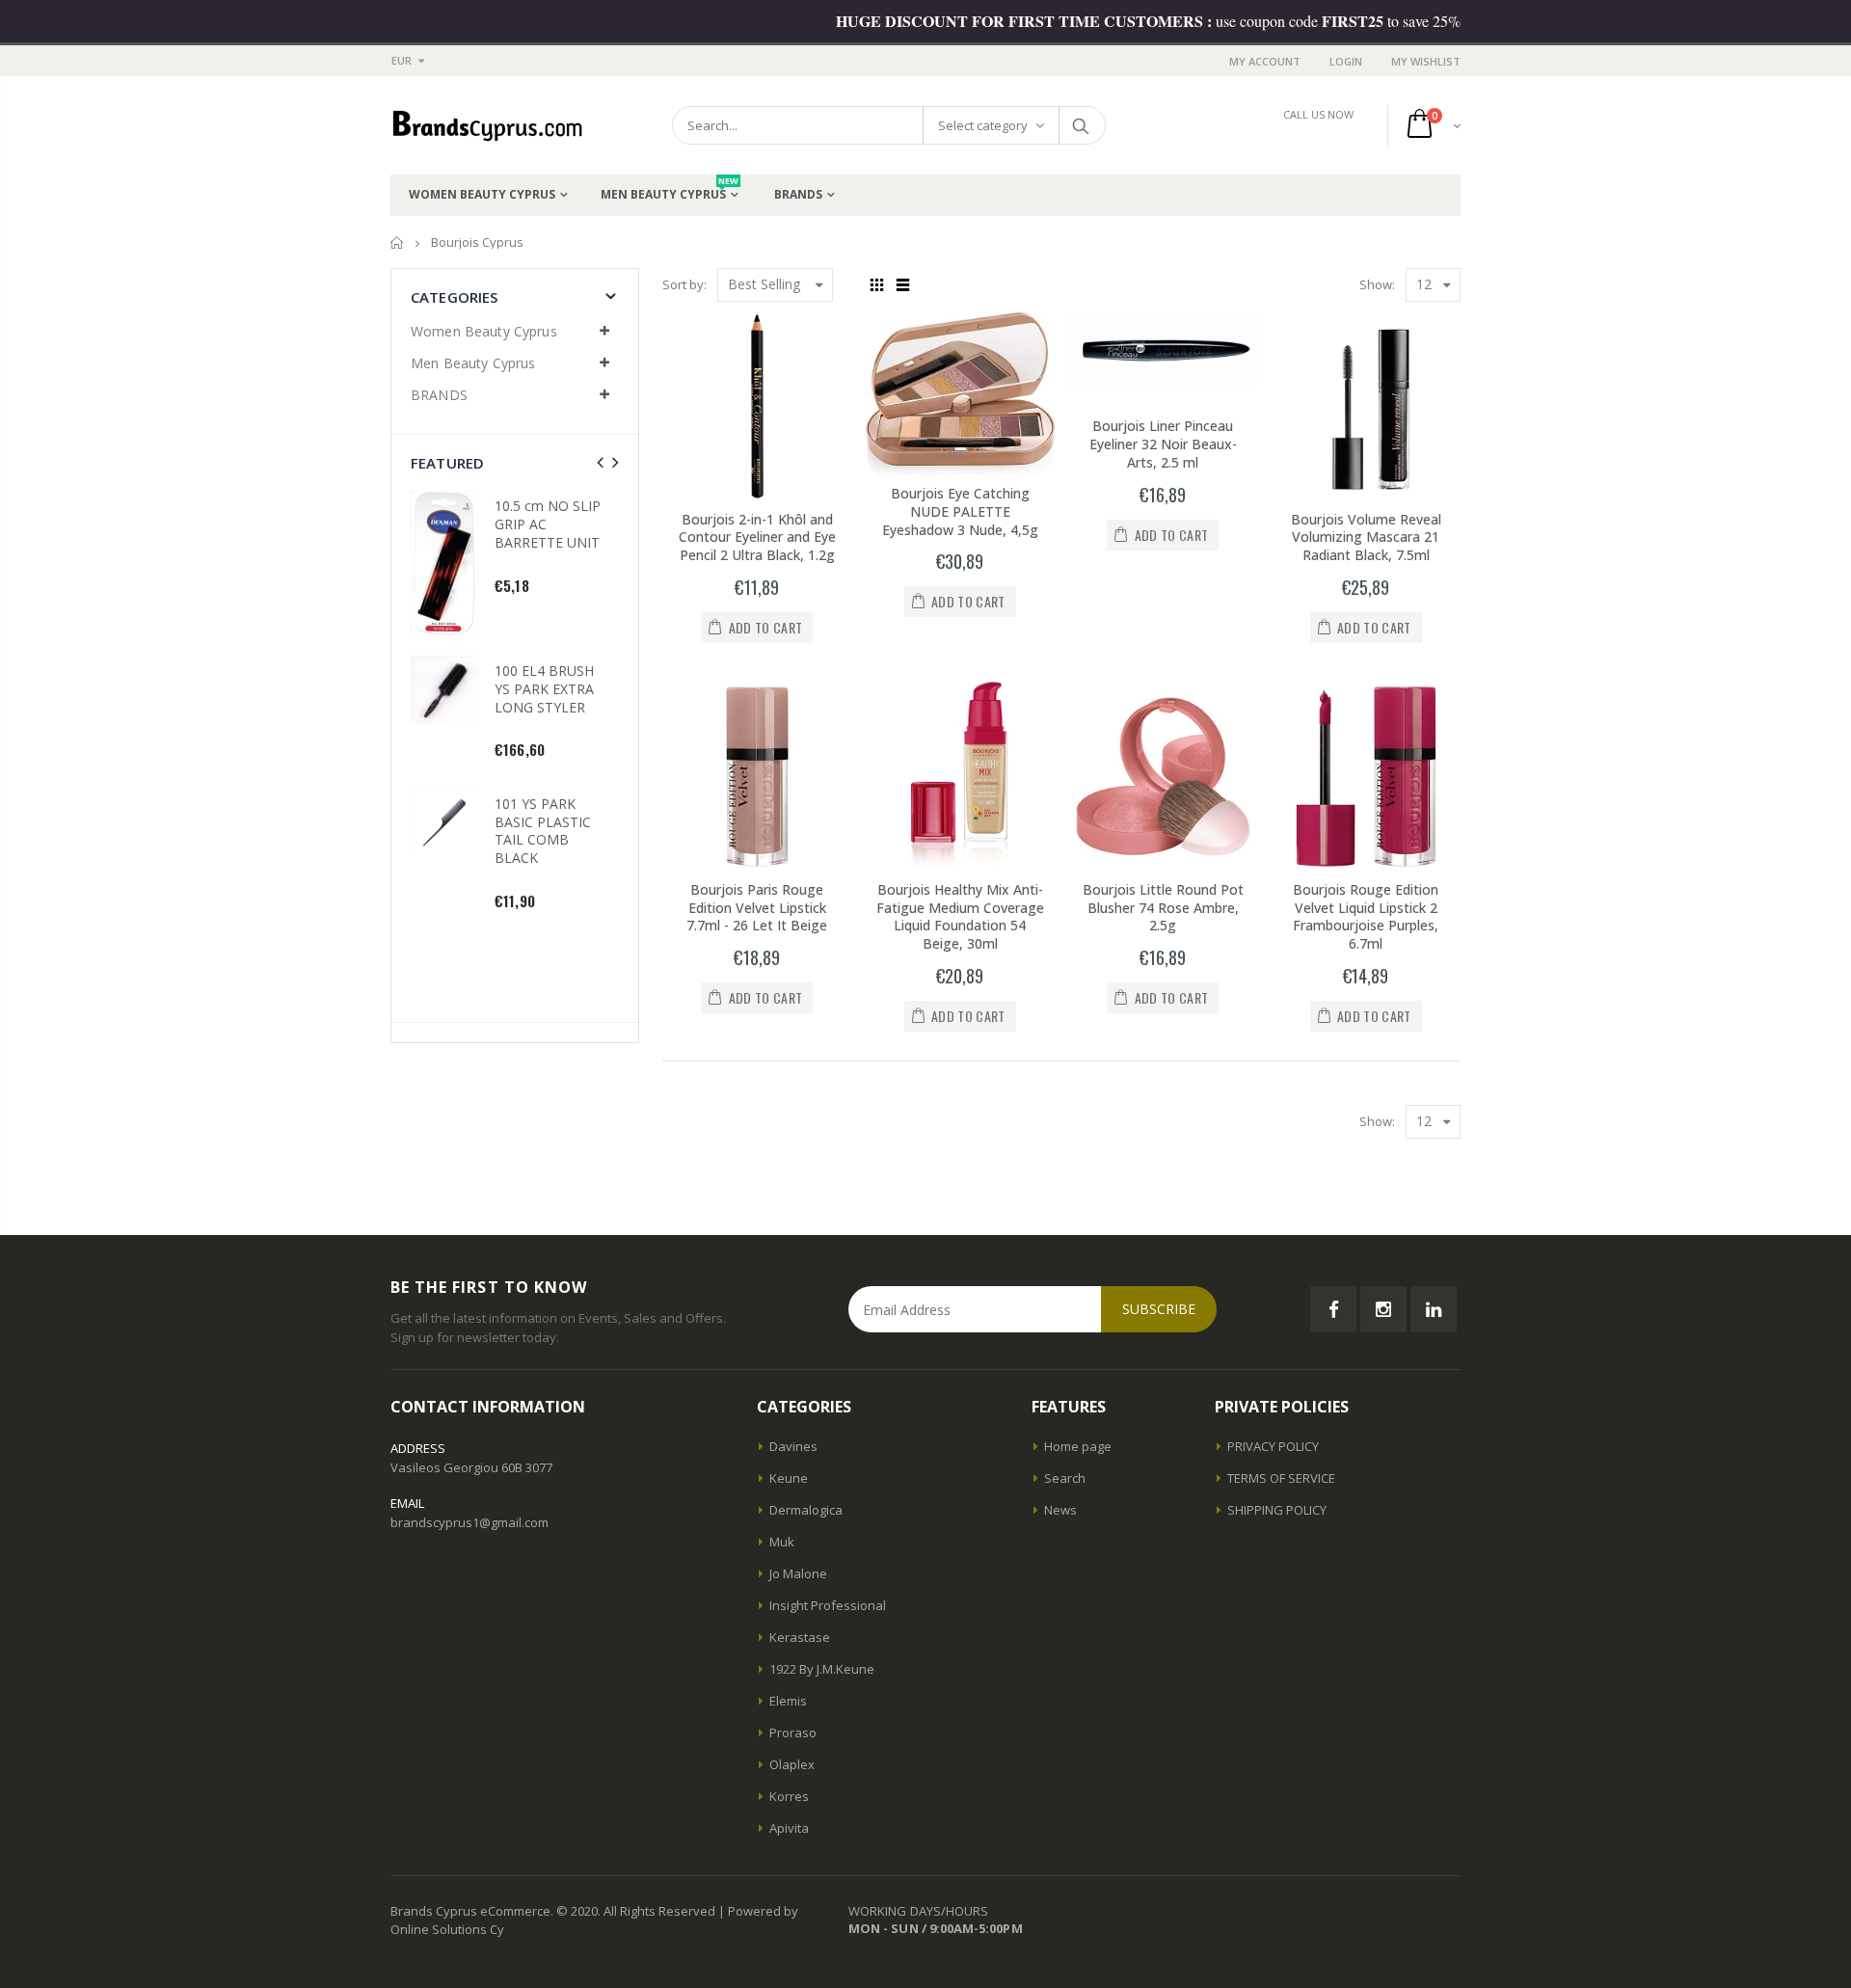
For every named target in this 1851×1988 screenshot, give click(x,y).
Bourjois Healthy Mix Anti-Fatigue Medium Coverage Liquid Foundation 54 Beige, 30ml (960, 917)
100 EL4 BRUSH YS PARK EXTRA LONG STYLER (544, 689)
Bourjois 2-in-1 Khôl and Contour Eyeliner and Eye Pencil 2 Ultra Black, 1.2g (757, 537)
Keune (789, 1478)
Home (398, 242)
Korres (789, 1796)
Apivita (789, 1828)
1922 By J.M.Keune (822, 1669)
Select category (983, 125)
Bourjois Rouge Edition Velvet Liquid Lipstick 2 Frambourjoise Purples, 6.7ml (1366, 917)
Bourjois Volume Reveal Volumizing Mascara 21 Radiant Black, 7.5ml (1366, 537)
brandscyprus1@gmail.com (469, 1522)
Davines (793, 1446)
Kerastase (800, 1637)
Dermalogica (806, 1510)
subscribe (1159, 1309)
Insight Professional (828, 1605)
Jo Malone (798, 1573)
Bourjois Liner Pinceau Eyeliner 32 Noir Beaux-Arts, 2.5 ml (1163, 444)
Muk (782, 1542)
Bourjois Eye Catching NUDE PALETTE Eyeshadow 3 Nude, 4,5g (960, 511)
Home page (1078, 1446)
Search (1081, 125)
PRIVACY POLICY (1273, 1446)
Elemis (788, 1701)
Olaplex (792, 1764)
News (1060, 1510)
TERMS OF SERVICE (1281, 1478)
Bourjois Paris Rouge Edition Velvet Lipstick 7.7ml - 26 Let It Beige (757, 908)
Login (1346, 61)
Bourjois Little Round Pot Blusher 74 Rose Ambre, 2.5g (1163, 908)
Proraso (793, 1733)
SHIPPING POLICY (1277, 1510)
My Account (1265, 61)
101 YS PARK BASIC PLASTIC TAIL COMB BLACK (543, 831)
